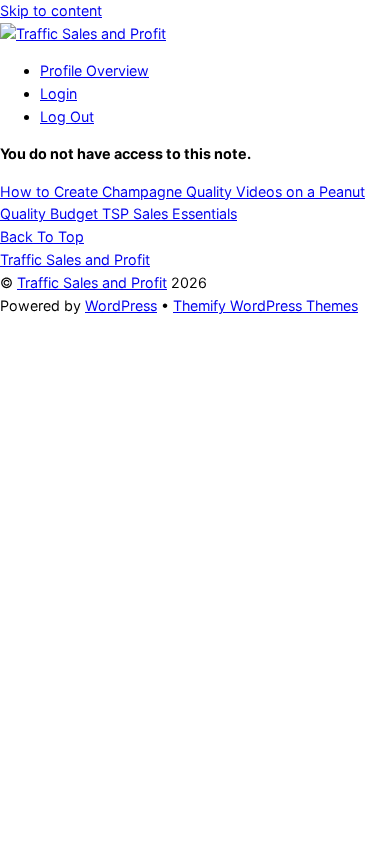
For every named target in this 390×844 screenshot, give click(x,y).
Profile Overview (94, 70)
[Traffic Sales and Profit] (83, 33)
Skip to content (51, 10)
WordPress (121, 305)
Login (58, 93)
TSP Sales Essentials (167, 213)
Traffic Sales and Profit (92, 282)
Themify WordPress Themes (265, 305)
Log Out (67, 116)
